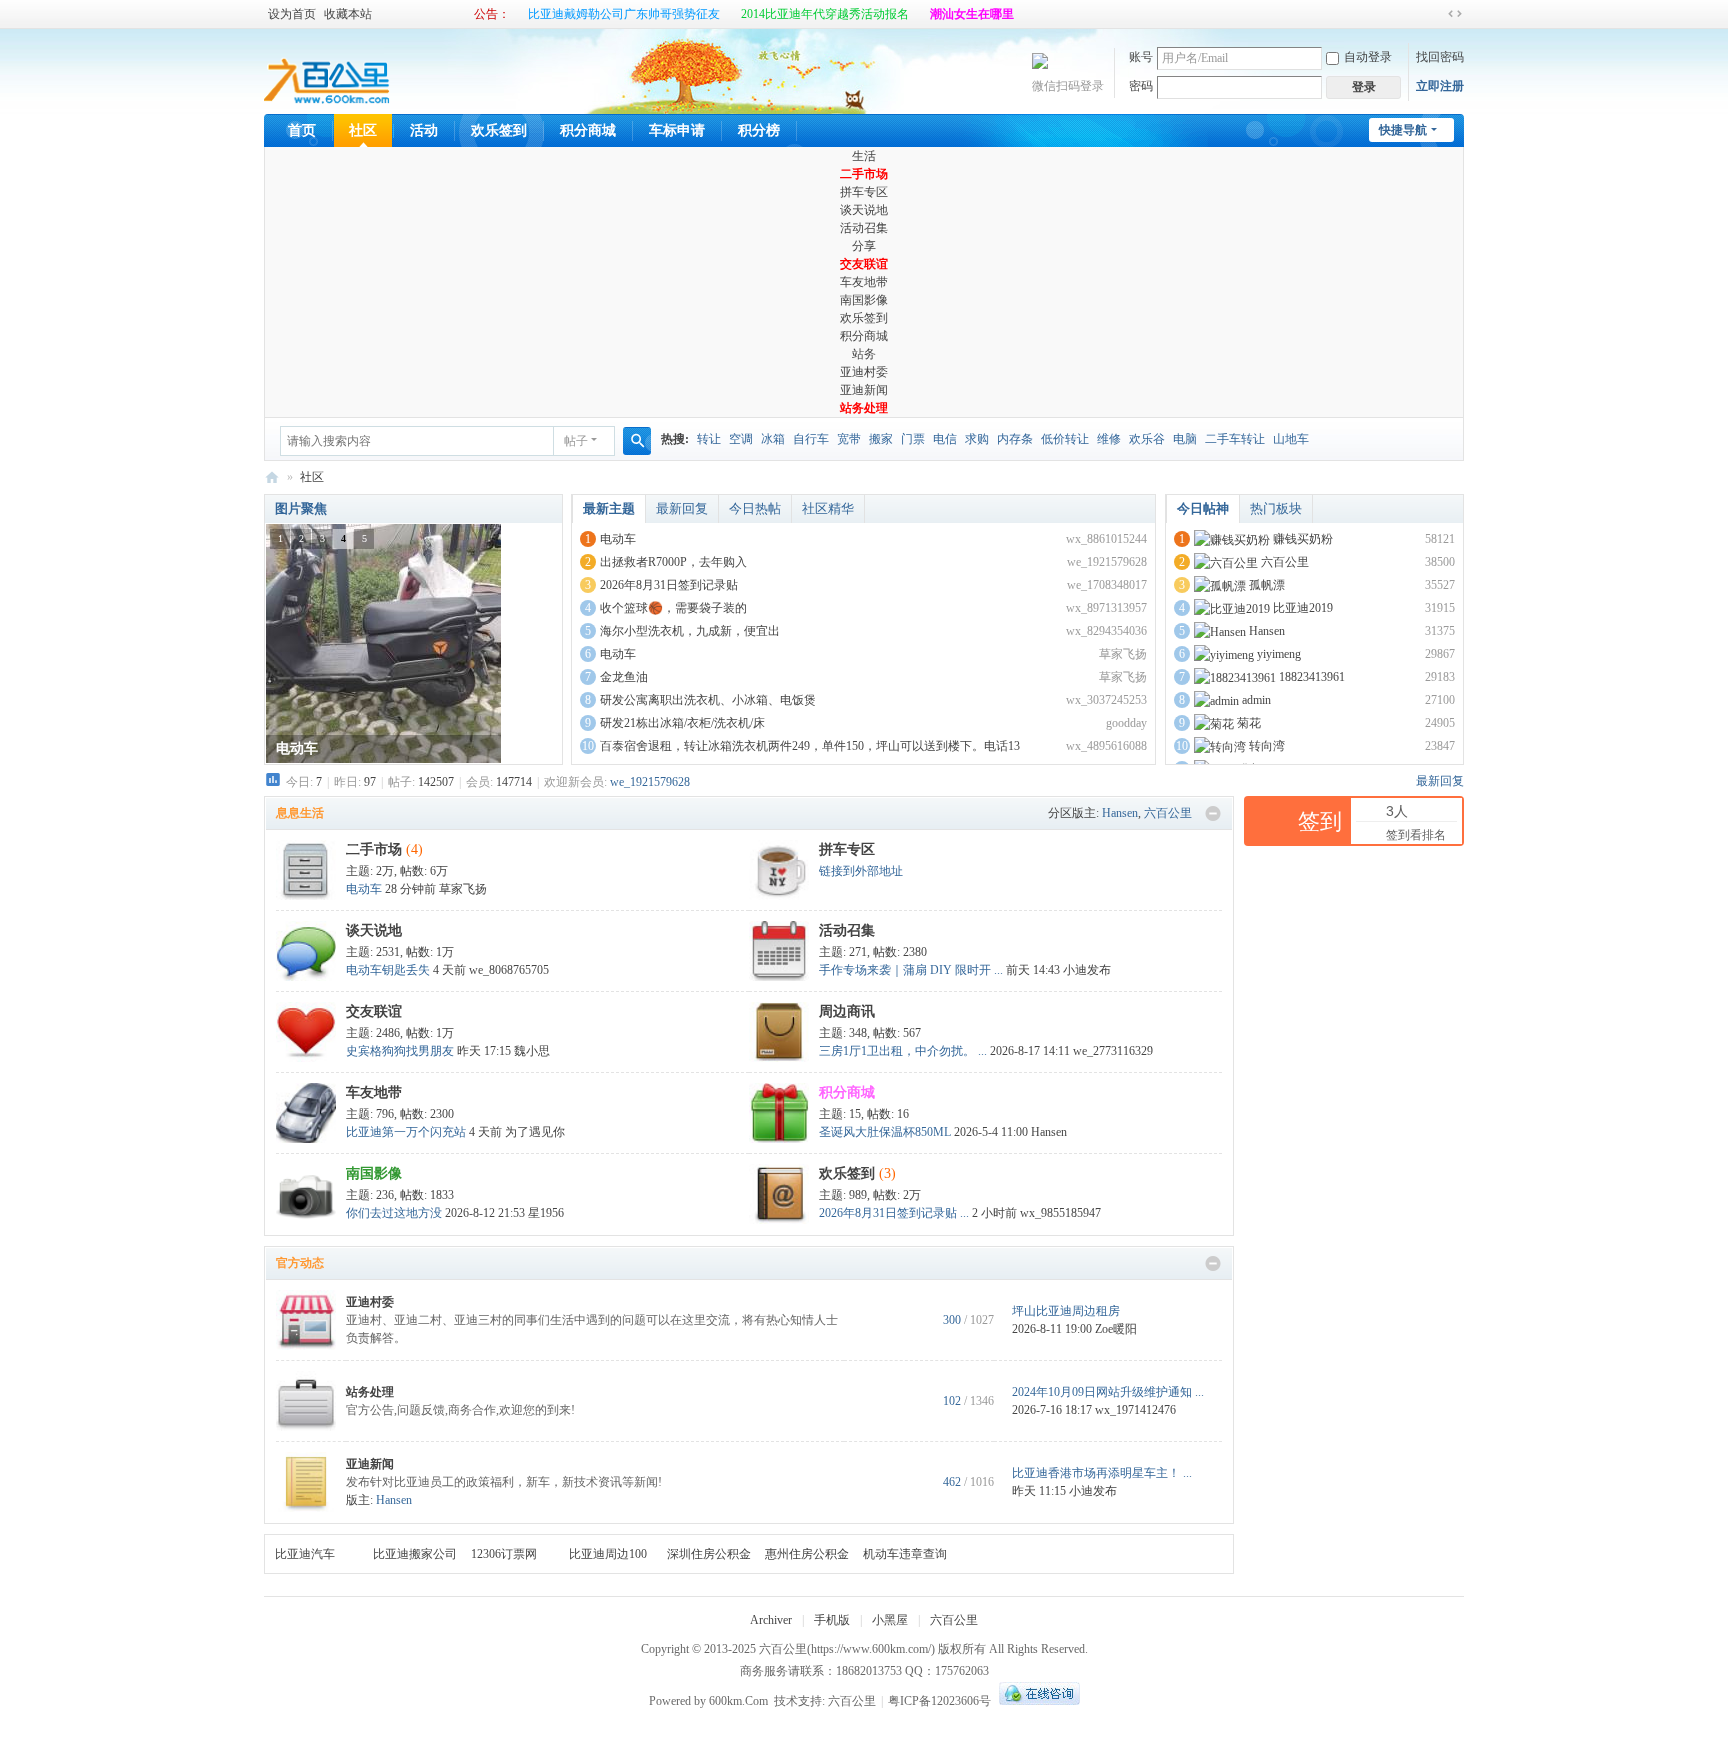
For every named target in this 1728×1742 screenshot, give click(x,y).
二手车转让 (1235, 439)
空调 (741, 439)
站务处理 (864, 408)
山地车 (1291, 439)
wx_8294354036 (1106, 631)
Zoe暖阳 (1116, 1329)
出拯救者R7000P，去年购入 (673, 562)
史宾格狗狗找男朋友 (400, 1051)
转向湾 (1267, 746)
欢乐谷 (1147, 439)
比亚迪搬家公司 (415, 1554)
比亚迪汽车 (305, 1554)
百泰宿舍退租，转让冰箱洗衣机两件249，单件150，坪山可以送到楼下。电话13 (810, 746)
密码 (1141, 86)
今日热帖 (755, 508)
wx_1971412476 (1135, 1410)
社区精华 (828, 508)
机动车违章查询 (905, 1554)
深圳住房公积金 (709, 1554)
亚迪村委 (864, 372)
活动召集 (864, 228)
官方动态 (300, 1263)
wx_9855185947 (1060, 1213)
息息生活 (300, 813)
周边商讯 (847, 1011)
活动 (424, 130)
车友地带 (864, 282)
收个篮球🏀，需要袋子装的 (673, 608)
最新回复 (682, 508)
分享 (864, 246)
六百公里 (1285, 562)
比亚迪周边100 (608, 1554)
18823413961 (1312, 677)
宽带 (849, 439)
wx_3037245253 (1106, 700)
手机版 (832, 1620)
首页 (302, 130)
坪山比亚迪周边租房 (1066, 1311)
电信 (945, 439)
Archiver (771, 1620)
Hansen (1267, 631)
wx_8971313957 (1106, 608)
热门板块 (1276, 508)
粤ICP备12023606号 (939, 1701)
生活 (864, 156)
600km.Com (738, 1701)
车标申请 (677, 130)
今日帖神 (1203, 508)
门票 (913, 439)
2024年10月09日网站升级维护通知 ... (1108, 1392)
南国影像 (864, 300)
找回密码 (1440, 57)
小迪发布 (1087, 970)
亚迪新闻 (864, 390)
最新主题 (609, 508)
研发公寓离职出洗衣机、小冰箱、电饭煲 (708, 700)
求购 (977, 439)
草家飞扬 (1123, 654)
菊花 (1249, 723)
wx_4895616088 (1106, 746)
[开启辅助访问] (1436, 14)
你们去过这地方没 (394, 1213)
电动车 (618, 539)
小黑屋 (890, 1620)
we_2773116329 (1113, 1051)
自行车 (811, 439)
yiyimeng (1279, 654)
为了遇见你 (535, 1132)
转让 (709, 439)
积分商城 (588, 130)
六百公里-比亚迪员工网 (272, 477)
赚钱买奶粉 (1303, 539)
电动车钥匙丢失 (388, 970)
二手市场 (864, 174)
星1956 (546, 1213)
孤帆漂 (1267, 585)
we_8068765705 (509, 970)
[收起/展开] (1213, 814)
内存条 (1015, 439)
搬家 (881, 439)
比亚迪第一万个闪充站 (406, 1132)
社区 (363, 130)
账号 (1141, 57)
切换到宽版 (1455, 14)
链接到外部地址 (861, 871)
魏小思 (532, 1051)
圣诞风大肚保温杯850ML (885, 1132)
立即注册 (1440, 86)
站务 (864, 354)
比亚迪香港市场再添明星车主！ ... (1102, 1473)
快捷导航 (1403, 130)
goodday (1126, 723)
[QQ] (1037, 1701)
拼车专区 (864, 192)
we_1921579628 (1107, 562)
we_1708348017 (1107, 585)
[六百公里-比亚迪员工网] (327, 70)
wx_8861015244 (1106, 539)
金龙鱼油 (624, 677)
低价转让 (1065, 439)
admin (1256, 700)
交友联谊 (864, 264)
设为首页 (292, 14)
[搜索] (637, 441)
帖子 (576, 441)
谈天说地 (864, 210)
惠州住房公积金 (807, 1554)
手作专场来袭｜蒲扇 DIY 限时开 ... (911, 970)
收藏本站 (348, 14)
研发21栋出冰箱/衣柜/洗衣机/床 (682, 723)
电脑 (1185, 439)
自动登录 (1368, 57)
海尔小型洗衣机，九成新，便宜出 (690, 631)
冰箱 (773, 439)
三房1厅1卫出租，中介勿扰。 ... (903, 1051)
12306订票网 (504, 1554)
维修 (1109, 439)
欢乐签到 (499, 130)
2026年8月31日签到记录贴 (669, 585)
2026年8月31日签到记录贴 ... (894, 1213)
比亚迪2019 (1303, 608)
